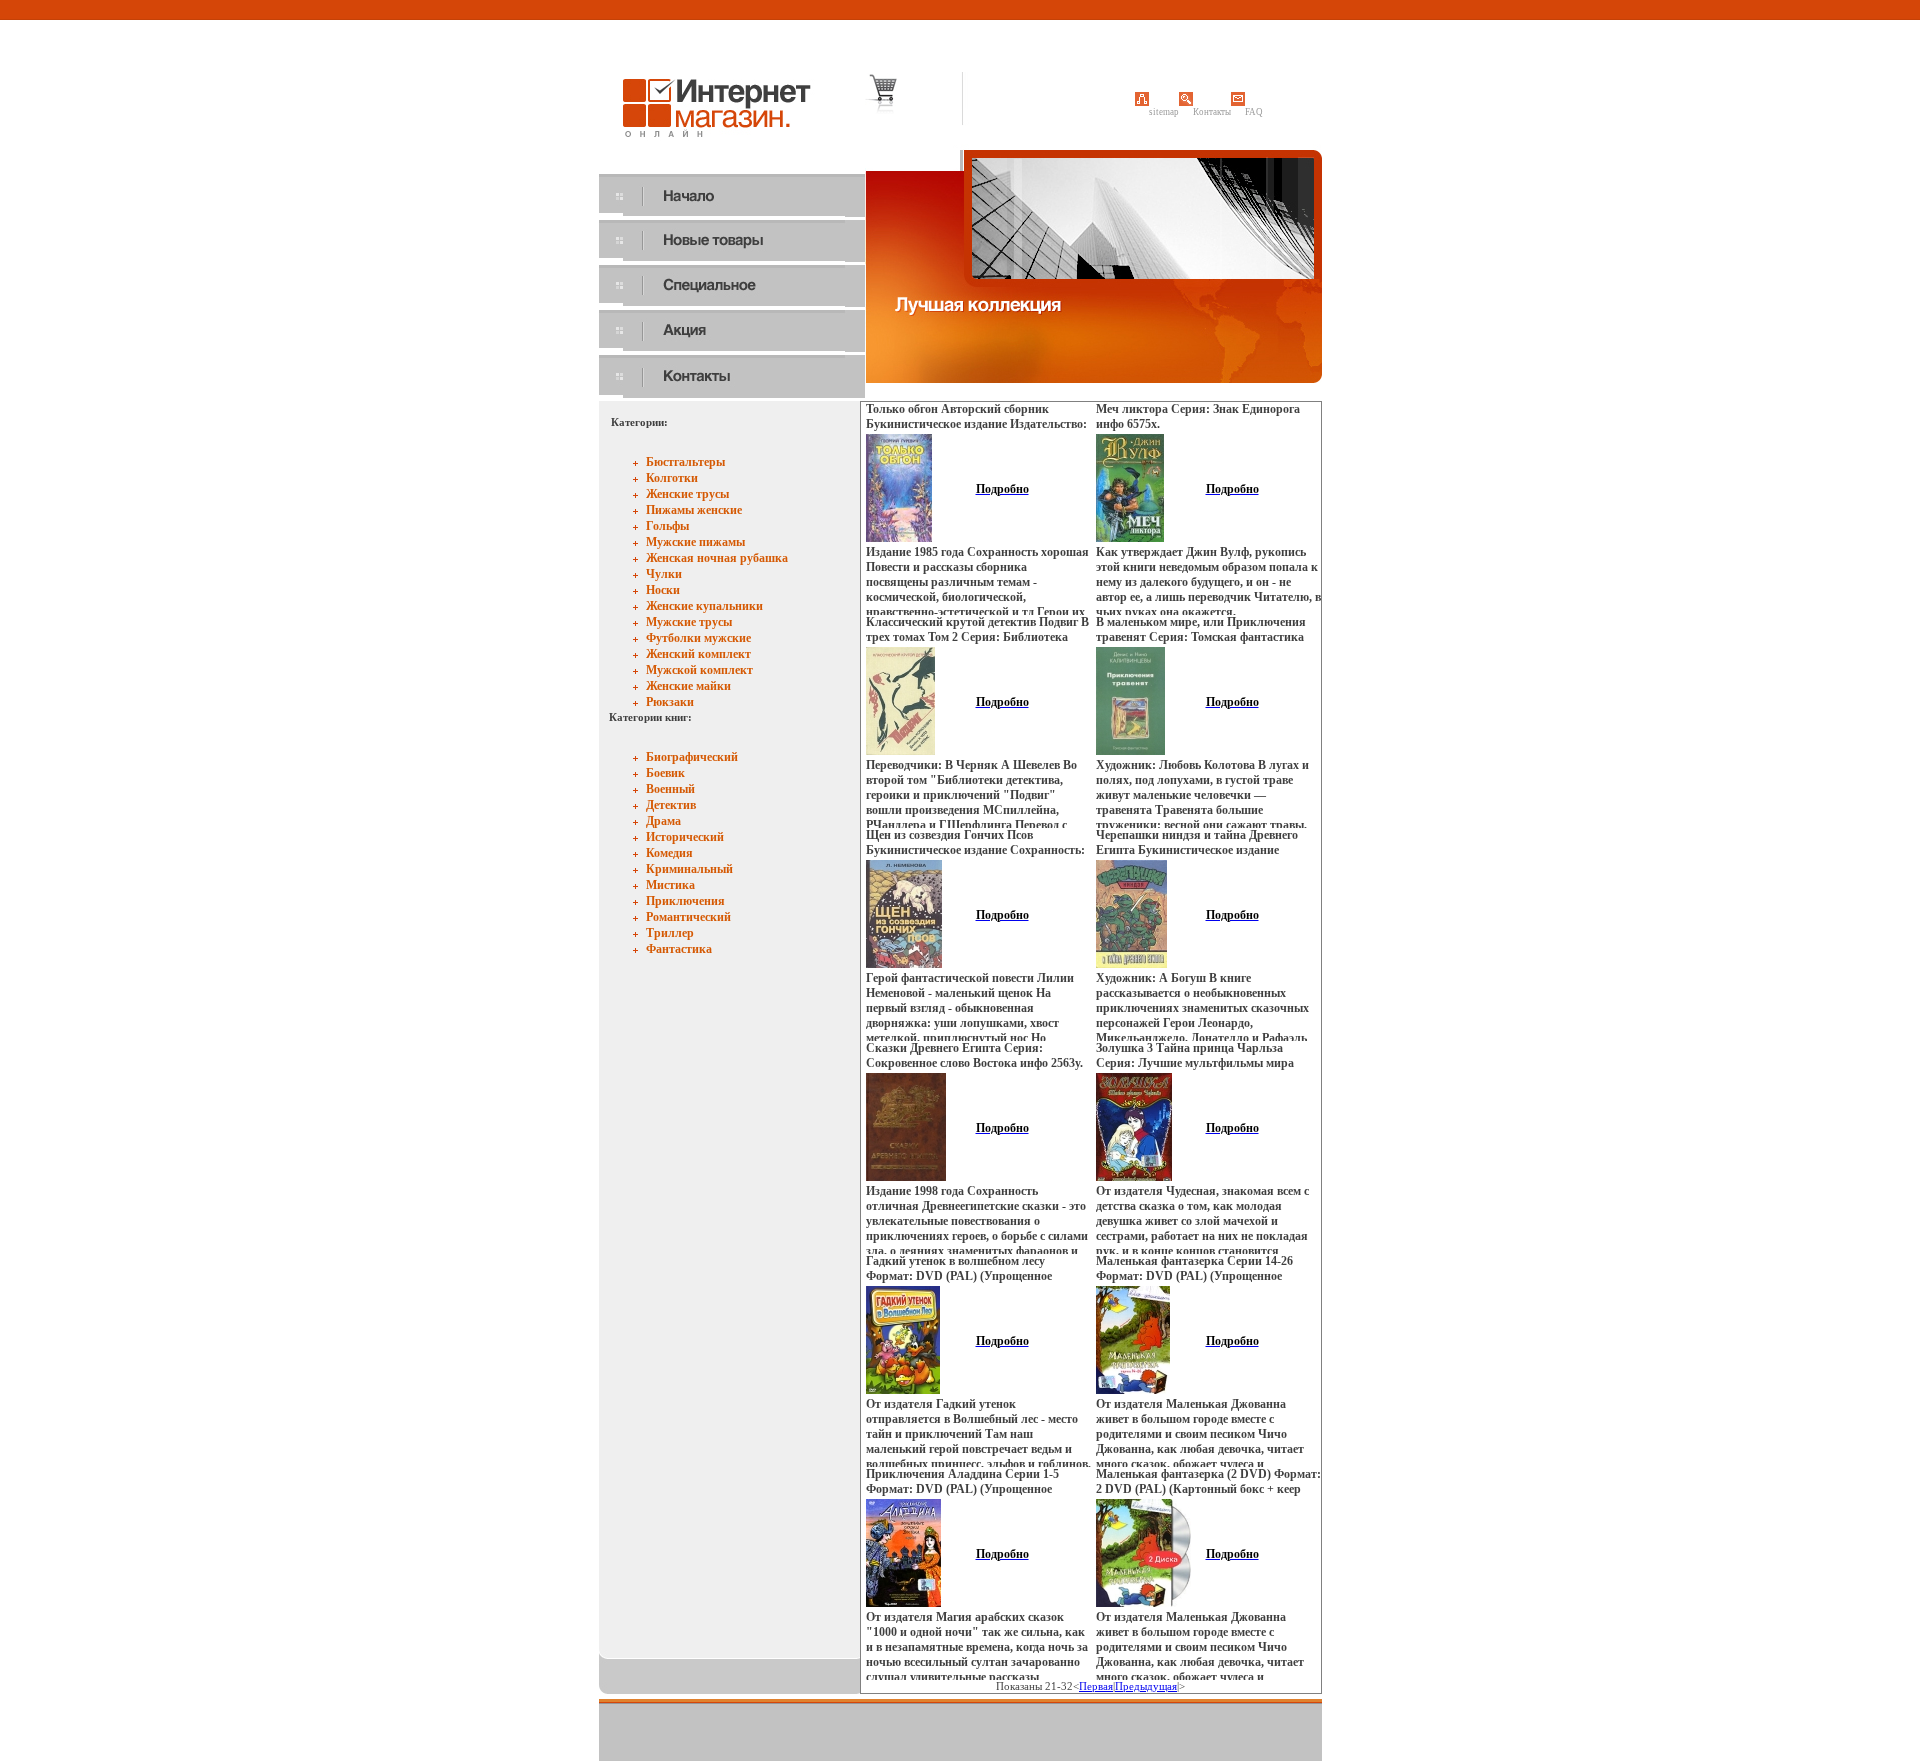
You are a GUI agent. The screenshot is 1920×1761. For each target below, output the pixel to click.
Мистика (670, 885)
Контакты (1212, 112)
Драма (663, 821)
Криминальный (689, 869)
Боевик (665, 773)
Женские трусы (687, 494)
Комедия (669, 853)
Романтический (688, 917)
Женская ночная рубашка (717, 558)
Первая (1096, 1686)
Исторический (685, 837)
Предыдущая (1146, 1686)
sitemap (1164, 112)
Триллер (670, 933)
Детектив (671, 805)
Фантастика (679, 949)
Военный (670, 789)
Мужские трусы (689, 622)
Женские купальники (704, 606)
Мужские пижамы (695, 542)
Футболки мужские (698, 638)
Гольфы (667, 526)
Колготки (672, 478)
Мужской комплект (699, 670)
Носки (663, 590)
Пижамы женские (694, 510)
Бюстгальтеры (685, 462)
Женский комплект (698, 654)
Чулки (664, 574)
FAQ (1254, 112)
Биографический (692, 757)
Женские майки (688, 686)
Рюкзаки (670, 702)
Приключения (685, 901)
